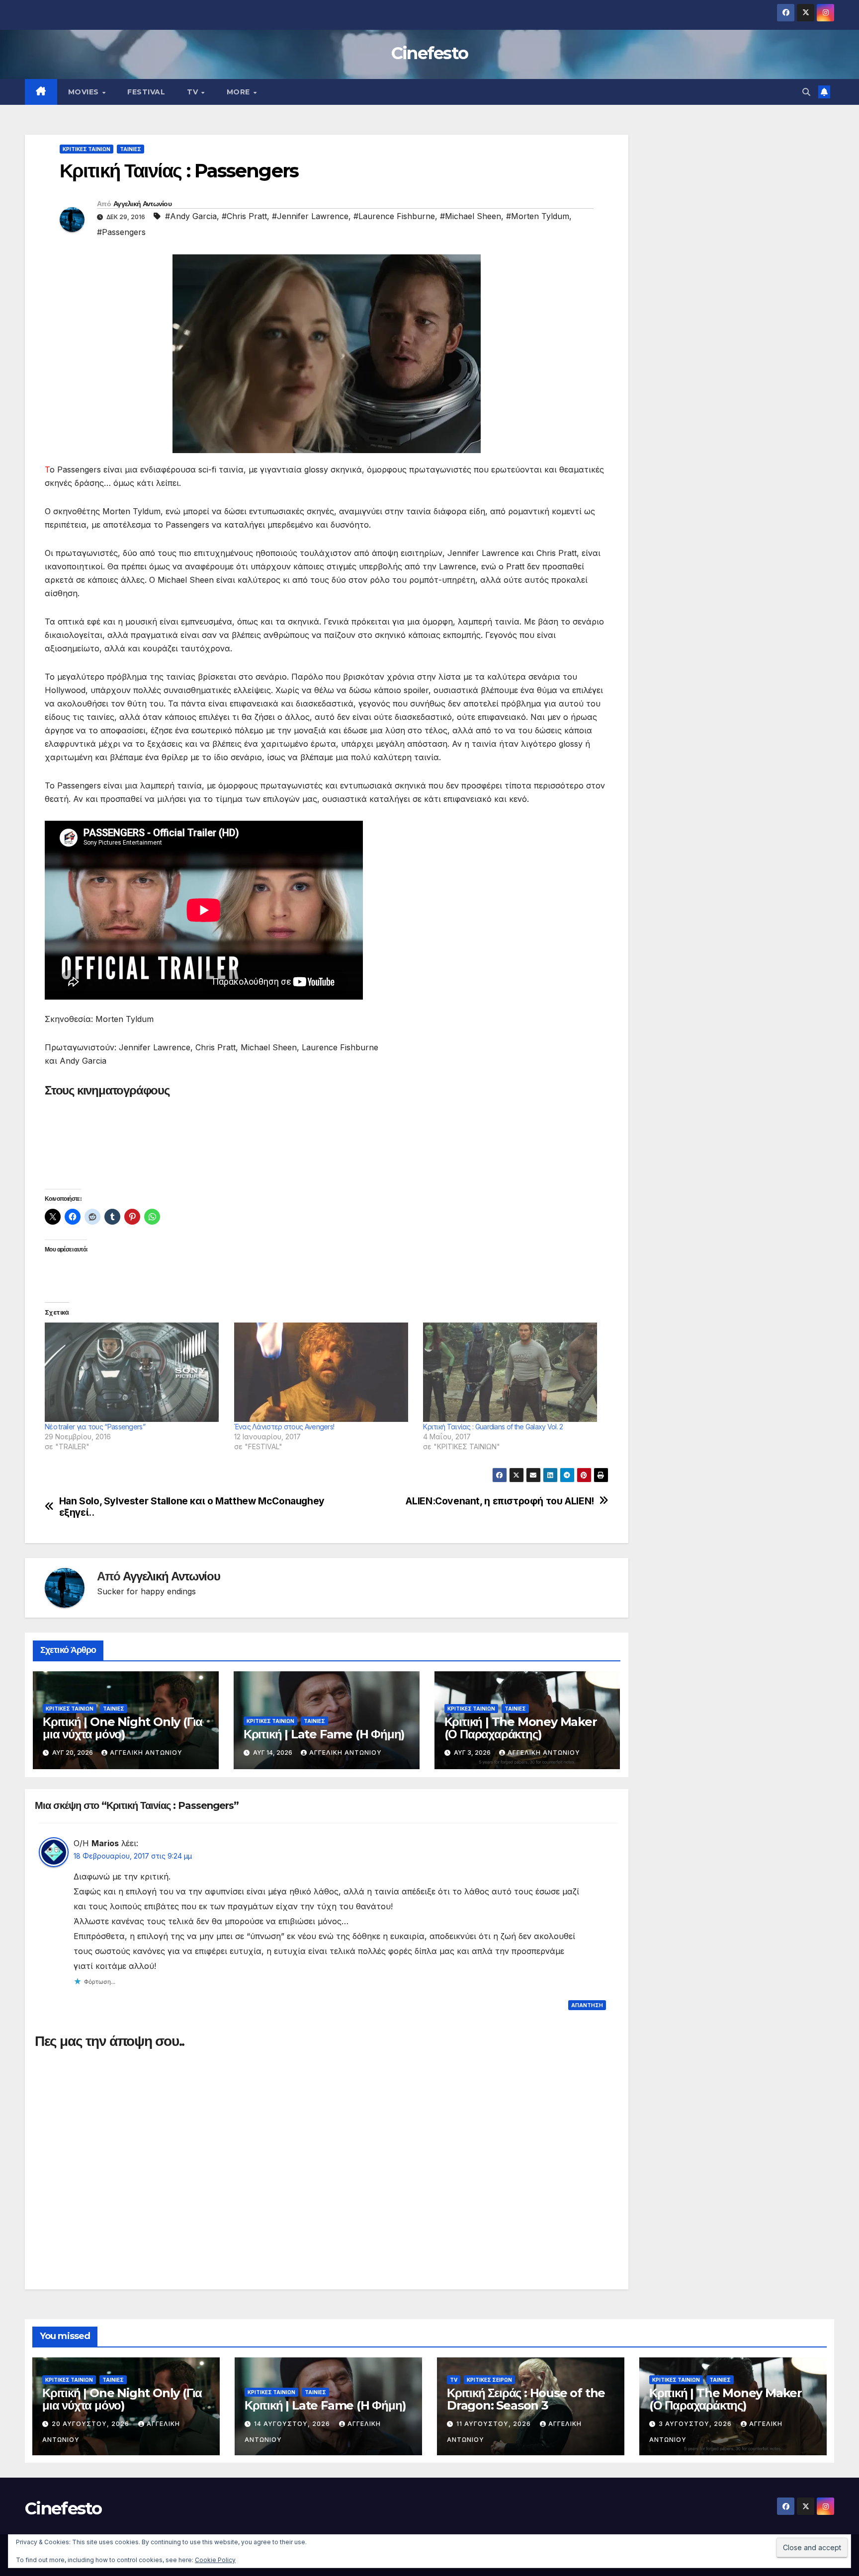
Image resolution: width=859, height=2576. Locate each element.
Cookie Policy (215, 2560)
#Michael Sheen (471, 216)
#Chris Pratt (244, 216)
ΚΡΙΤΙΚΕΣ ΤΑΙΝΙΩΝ (86, 149)
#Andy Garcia (191, 216)
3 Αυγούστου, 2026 (696, 2424)
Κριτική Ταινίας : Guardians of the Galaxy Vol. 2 (493, 1427)
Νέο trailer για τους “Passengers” (95, 1427)
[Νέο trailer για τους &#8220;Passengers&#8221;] (134, 1372)
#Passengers (121, 232)
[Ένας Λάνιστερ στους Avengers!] (324, 1372)
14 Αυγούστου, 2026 (293, 2424)
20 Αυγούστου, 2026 (91, 2424)
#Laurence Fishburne (394, 216)
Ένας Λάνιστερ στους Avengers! (284, 1427)
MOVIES (85, 92)
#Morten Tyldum (538, 216)
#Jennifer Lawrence (310, 216)
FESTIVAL (146, 92)
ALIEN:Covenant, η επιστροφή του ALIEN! (500, 1501)
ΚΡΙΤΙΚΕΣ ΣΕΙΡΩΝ (489, 2380)
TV (194, 92)
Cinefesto (430, 53)
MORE (240, 92)
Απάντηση (587, 2005)
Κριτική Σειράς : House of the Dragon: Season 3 (526, 2399)
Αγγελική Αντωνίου (142, 204)
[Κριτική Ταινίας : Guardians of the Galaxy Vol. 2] (513, 1372)
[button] (806, 92)
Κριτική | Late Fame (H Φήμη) (324, 1734)
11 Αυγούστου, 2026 (495, 2424)
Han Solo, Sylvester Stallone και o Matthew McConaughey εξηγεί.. (192, 1507)
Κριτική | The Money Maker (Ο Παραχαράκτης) (521, 1728)
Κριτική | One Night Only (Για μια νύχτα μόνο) (123, 1728)
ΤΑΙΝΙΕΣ (130, 149)
